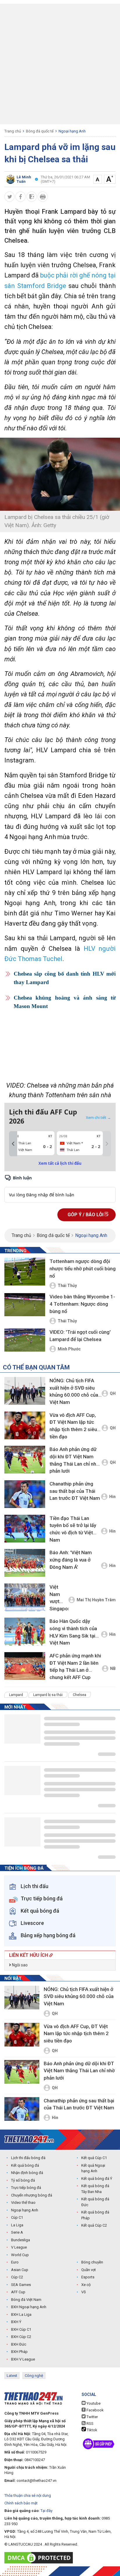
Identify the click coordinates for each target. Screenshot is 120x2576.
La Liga (17, 2225)
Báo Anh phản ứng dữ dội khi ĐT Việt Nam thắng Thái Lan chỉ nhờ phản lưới (74, 1460)
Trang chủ (13, 131)
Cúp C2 (17, 2277)
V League (19, 2247)
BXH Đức (19, 2344)
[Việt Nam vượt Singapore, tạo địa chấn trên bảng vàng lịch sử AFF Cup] (25, 1597)
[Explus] (60, 1188)
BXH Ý (16, 2322)
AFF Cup (18, 2292)
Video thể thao (23, 2203)
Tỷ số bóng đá (23, 2180)
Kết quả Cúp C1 (94, 2158)
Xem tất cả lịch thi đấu (60, 1163)
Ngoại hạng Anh (72, 131)
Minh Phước (69, 1349)
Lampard (16, 1695)
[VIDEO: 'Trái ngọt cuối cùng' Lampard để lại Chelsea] (25, 1340)
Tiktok (92, 2430)
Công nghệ (34, 2376)
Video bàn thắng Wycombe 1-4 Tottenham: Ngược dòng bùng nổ (82, 1304)
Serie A (17, 2232)
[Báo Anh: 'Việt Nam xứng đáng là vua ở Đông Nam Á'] (25, 1563)
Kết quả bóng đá (25, 2165)
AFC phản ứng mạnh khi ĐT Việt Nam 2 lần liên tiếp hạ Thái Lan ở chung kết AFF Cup (75, 1666)
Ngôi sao (19, 1965)
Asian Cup (20, 2270)
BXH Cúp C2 (21, 2337)
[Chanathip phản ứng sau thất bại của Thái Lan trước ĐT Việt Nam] (25, 1494)
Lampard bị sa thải (48, 1695)
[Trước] (13, 1144)
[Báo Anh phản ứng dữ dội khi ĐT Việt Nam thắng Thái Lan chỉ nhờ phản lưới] (25, 1460)
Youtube (93, 2403)
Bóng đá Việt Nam (26, 2300)
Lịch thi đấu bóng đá (28, 2158)
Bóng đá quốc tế (40, 131)
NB (113, 1669)
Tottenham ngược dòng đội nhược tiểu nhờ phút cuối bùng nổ (83, 1268)
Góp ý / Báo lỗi (86, 1215)
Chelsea (80, 1695)
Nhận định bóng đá (27, 2173)
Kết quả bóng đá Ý (97, 2179)
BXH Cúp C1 (21, 2329)
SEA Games (21, 2285)
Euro (15, 2262)
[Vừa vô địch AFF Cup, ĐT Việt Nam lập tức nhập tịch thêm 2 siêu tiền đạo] (25, 1425)
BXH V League (23, 2359)
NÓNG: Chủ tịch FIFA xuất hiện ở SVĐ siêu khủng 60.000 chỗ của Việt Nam (74, 1391)
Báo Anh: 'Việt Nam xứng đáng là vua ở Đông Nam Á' (71, 1560)
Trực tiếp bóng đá (26, 2188)
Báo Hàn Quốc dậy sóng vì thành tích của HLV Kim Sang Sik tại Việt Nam (73, 1632)
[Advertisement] (60, 64)
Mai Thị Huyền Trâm (96, 1600)
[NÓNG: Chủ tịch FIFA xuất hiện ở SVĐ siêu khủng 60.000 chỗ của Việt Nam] (25, 1391)
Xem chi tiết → (98, 1117)
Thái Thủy (67, 1286)
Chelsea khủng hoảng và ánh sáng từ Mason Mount (65, 1002)
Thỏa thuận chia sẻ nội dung (28, 2495)
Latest (12, 2376)
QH (113, 1393)
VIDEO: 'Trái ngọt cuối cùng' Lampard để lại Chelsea (80, 1336)
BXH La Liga (21, 2314)
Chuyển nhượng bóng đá (32, 2195)
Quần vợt (89, 2270)
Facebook (95, 2410)
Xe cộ (86, 2285)
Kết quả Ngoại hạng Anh (93, 2168)
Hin (112, 1497)
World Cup (20, 2255)
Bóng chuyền (92, 2262)
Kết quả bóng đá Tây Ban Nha (95, 2189)
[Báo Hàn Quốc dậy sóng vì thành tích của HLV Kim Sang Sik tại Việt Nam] (25, 1632)
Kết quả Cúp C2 (94, 2225)
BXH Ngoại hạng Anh (29, 2307)
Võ (84, 2292)
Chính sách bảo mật (21, 2503)
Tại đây (46, 2511)
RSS (90, 2424)
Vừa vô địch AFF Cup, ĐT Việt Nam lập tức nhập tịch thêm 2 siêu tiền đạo (73, 1426)
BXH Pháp (19, 2352)
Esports (88, 2277)
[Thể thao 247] (29, 2139)
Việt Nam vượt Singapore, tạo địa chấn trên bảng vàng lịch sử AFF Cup (59, 1599)
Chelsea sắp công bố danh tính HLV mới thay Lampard (65, 978)
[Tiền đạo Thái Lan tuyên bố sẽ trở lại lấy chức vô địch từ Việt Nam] (25, 1529)
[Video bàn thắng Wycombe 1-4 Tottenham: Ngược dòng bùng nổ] (25, 1307)
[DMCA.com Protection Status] (40, 2558)
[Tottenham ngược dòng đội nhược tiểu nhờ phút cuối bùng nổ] (25, 1272)
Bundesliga (21, 2240)
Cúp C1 (17, 2217)
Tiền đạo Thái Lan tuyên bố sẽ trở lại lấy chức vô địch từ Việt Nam (73, 1529)
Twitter (92, 2417)
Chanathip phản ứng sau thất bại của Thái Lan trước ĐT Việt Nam (75, 1491)
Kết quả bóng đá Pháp (95, 2215)
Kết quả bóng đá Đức (95, 2202)
